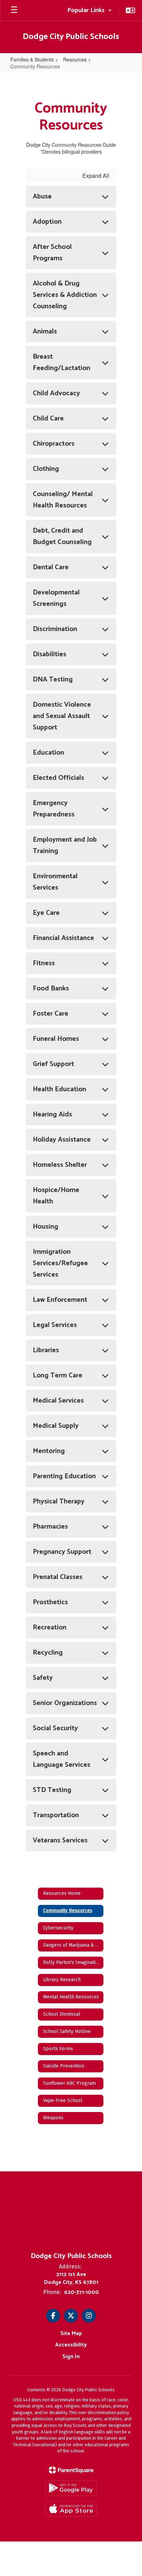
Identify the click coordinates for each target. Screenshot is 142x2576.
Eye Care (46, 913)
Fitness (44, 963)
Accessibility (71, 2345)
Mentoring (49, 1451)
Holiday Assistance (62, 1140)
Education (48, 753)
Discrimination (55, 629)
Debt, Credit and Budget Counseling (62, 536)
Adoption (47, 222)
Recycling (48, 1653)
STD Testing (52, 1790)
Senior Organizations (65, 1703)
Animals (45, 332)
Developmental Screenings (56, 598)
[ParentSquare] (71, 2470)
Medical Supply (56, 1426)
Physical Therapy (59, 1502)
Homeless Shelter (60, 1165)
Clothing (46, 469)
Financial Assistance (63, 938)
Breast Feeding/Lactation (62, 362)
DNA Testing (53, 680)
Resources (75, 59)
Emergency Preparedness (54, 809)
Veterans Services (60, 1841)
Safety (43, 1678)
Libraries (46, 1350)
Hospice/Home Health (56, 1196)
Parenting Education (64, 1476)
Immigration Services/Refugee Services (60, 1263)
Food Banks (51, 989)
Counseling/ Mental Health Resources (63, 500)
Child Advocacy (56, 393)
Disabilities (49, 654)
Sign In (71, 2357)
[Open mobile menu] (14, 10)
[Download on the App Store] (71, 2509)
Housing (45, 1227)
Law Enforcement (60, 1300)
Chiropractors (54, 444)
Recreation (50, 1628)
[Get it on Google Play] (71, 2488)
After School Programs (52, 253)
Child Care (48, 419)
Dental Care (51, 567)
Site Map (71, 2333)
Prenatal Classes (58, 1577)
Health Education (59, 1089)
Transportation (56, 1815)
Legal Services (55, 1325)
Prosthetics (50, 1602)
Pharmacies (50, 1527)
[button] (90, 10)
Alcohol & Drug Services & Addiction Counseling (65, 295)
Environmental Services (55, 882)
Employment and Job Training (65, 845)
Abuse (42, 197)
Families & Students (32, 59)
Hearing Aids (52, 1115)
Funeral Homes (56, 1039)
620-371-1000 (82, 2292)
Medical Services (58, 1401)
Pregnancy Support (62, 1552)
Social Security (55, 1728)
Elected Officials (58, 778)
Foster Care (50, 1014)
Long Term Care (58, 1376)
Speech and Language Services (62, 1759)
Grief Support (53, 1064)
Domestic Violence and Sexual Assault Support (62, 716)
